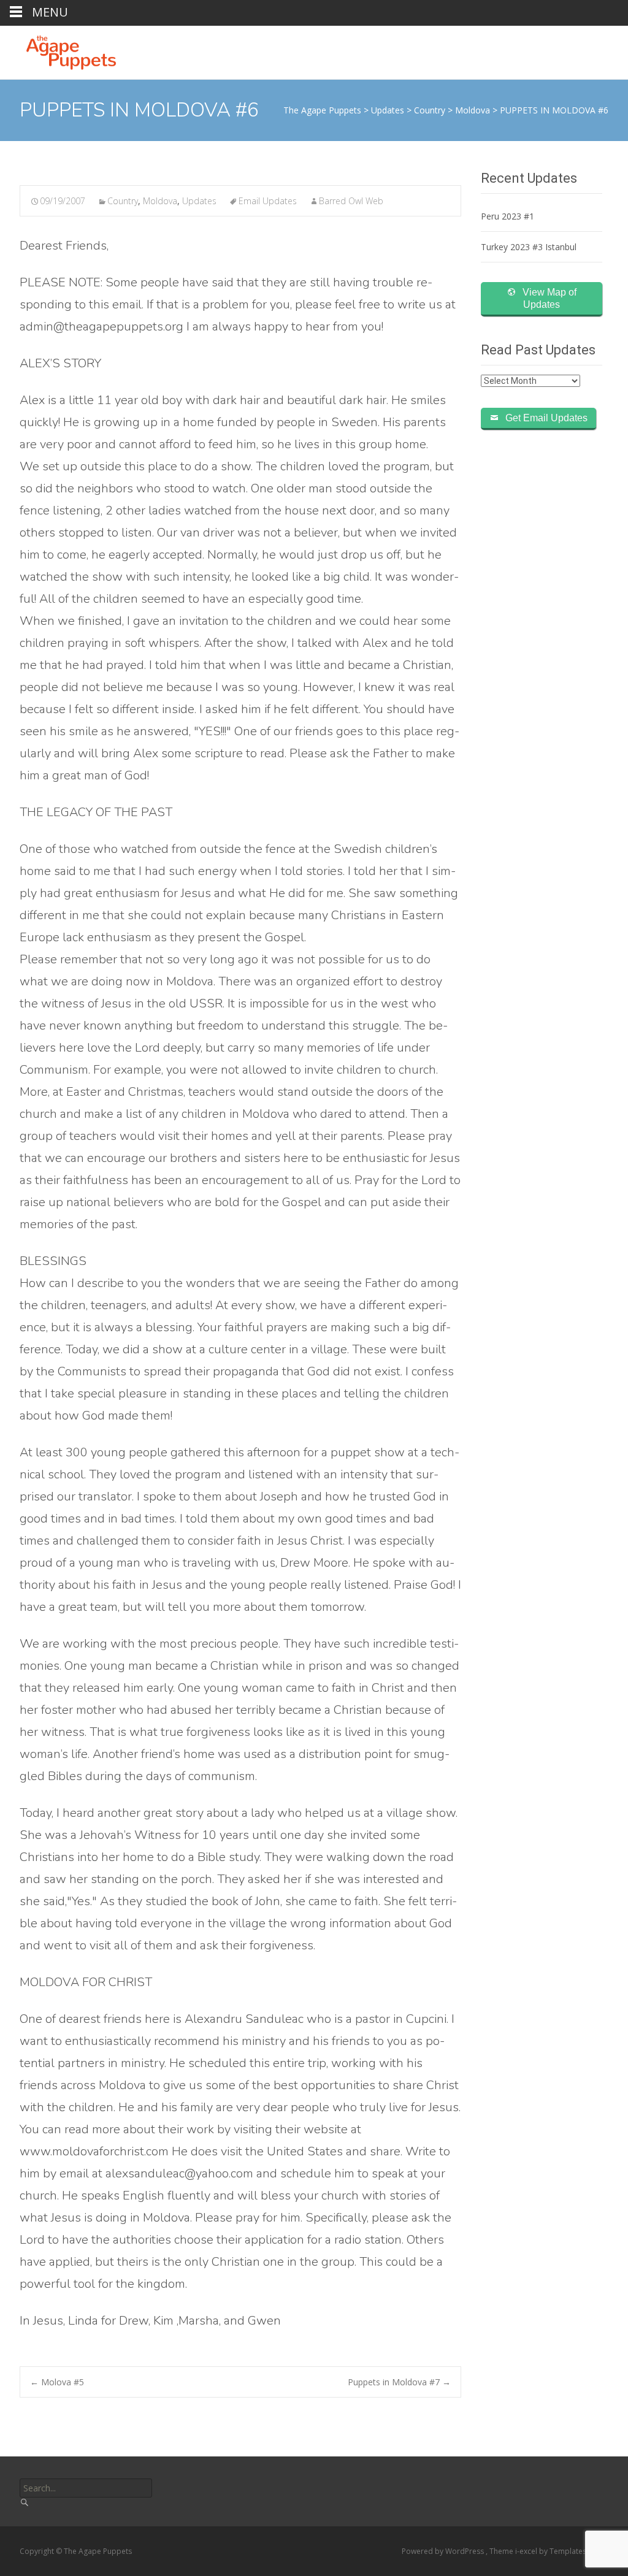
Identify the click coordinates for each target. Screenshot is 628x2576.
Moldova (160, 201)
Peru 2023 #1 (507, 216)
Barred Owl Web (351, 201)
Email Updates (268, 201)
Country (123, 201)
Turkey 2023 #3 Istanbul (529, 247)
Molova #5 (57, 2382)
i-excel (527, 2551)
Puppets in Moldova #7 (399, 2382)
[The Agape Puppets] (61, 50)
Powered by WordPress (444, 2551)
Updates (199, 201)
